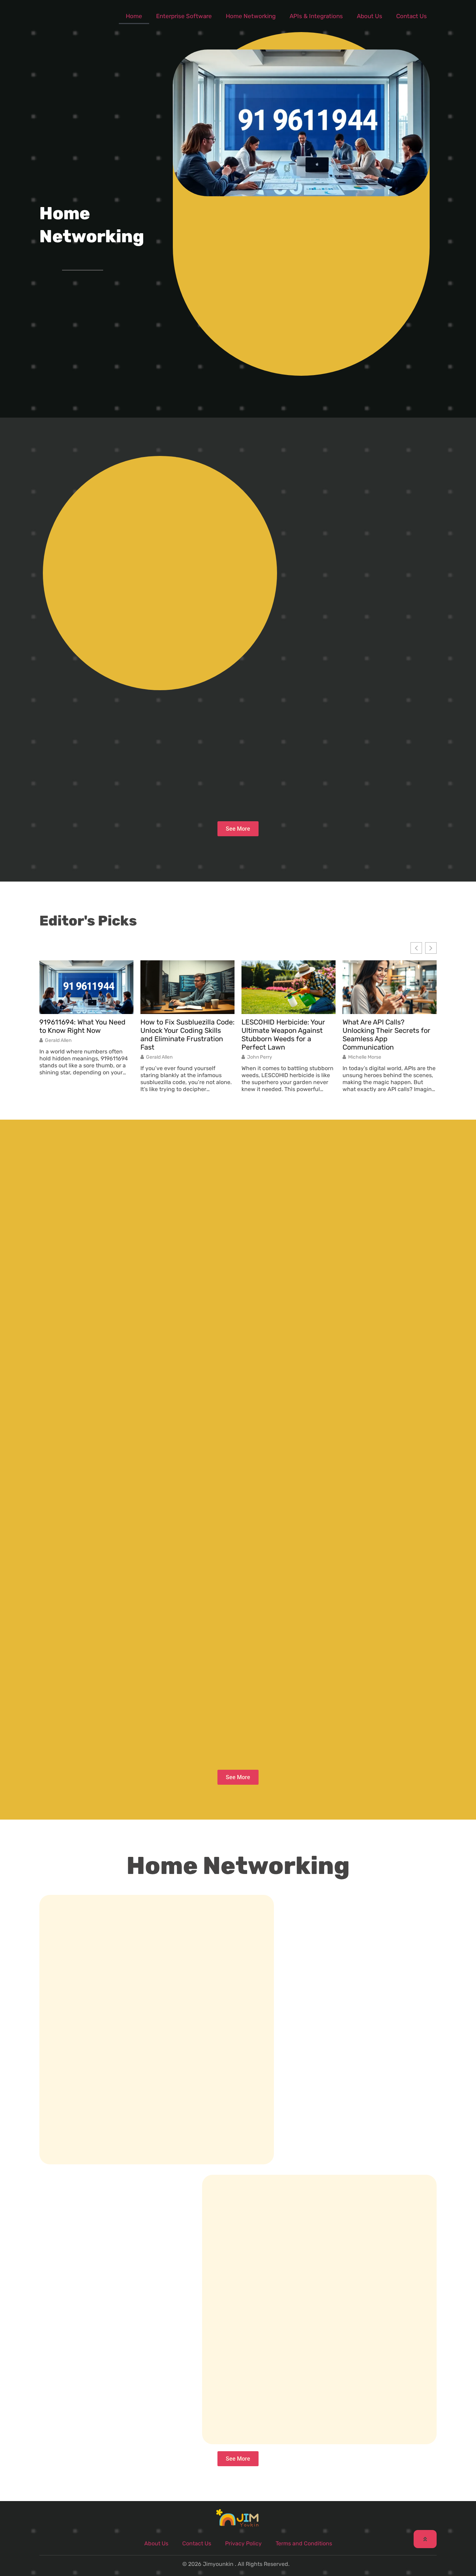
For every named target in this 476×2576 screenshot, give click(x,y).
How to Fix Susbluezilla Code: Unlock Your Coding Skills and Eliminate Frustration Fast (187, 1035)
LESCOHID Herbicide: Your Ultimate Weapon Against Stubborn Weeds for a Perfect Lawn (283, 1035)
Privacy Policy (243, 2543)
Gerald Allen (58, 1041)
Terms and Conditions (304, 2543)
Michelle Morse (365, 1057)
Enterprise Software (184, 16)
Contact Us (412, 16)
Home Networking (251, 16)
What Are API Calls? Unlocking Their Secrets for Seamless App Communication (386, 1035)
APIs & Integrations (316, 16)
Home (134, 16)
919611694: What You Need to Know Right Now (82, 1026)
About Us (370, 16)
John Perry (260, 1057)
